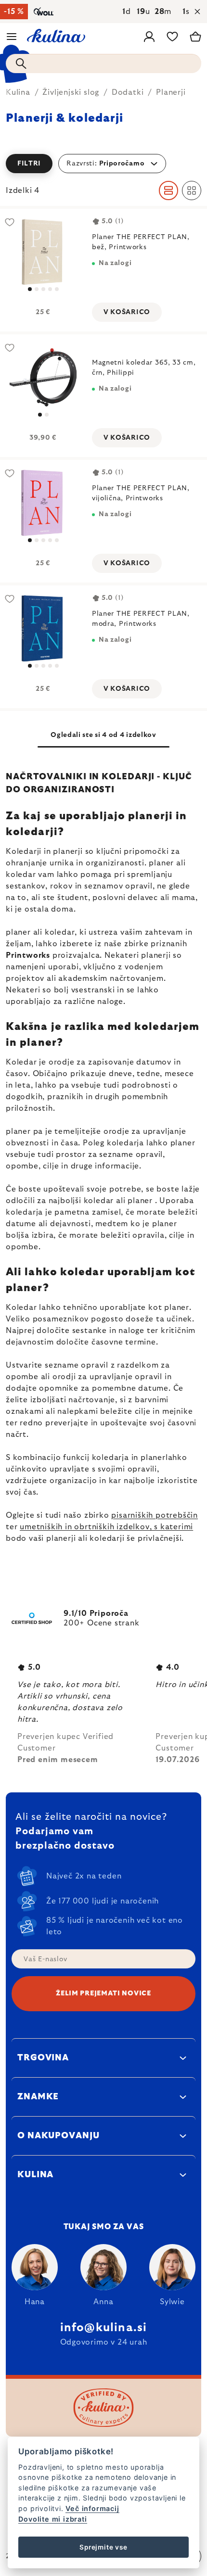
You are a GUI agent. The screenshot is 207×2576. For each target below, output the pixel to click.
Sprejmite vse (103, 2547)
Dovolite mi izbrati (52, 2519)
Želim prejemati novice (103, 1993)
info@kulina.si (104, 2328)
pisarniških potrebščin (155, 1515)
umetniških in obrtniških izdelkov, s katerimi (106, 1527)
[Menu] (12, 37)
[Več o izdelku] (43, 252)
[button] (103, 164)
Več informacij (92, 2508)
